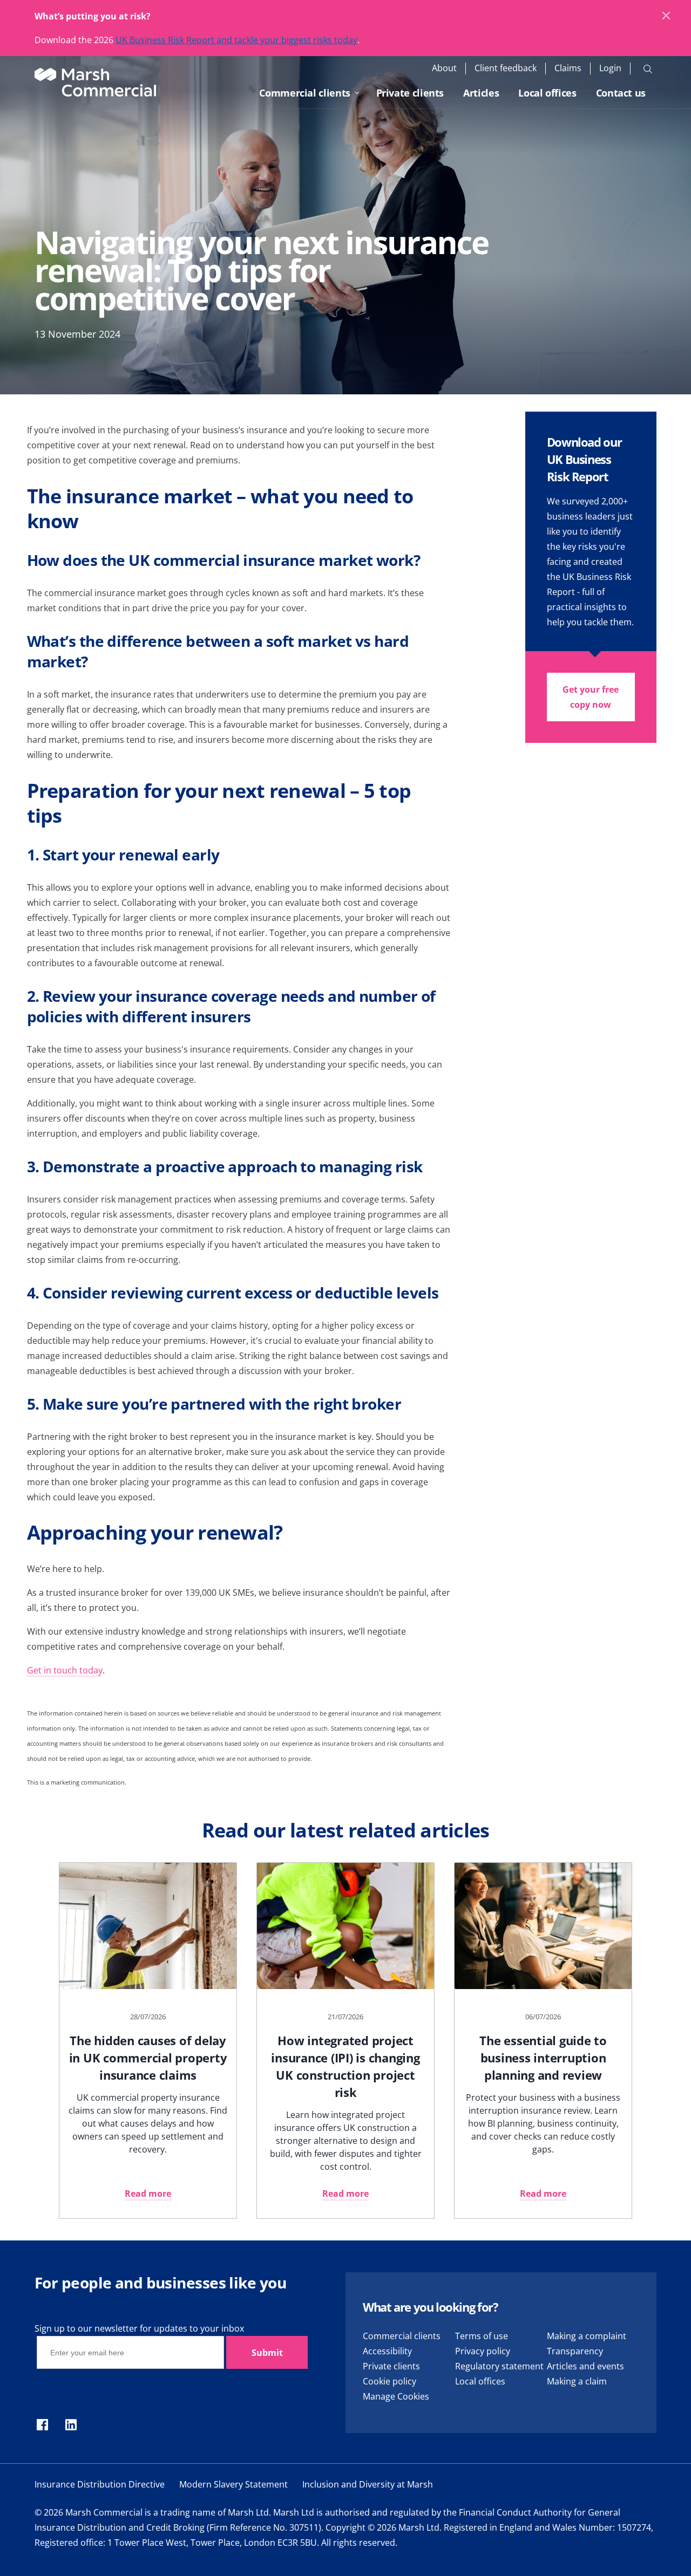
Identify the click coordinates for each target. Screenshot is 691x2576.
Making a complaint (587, 2336)
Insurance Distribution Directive (100, 2484)
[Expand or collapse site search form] (648, 69)
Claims (568, 68)
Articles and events (585, 2366)
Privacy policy (483, 2351)
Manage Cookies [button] (396, 2396)
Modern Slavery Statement (233, 2484)
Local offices (547, 93)
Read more (148, 2194)
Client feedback (506, 68)
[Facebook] (42, 2425)
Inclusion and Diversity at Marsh (368, 2484)
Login (610, 68)
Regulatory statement (499, 2366)
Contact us (621, 93)
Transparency (575, 2351)
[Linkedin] (71, 2425)
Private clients (410, 93)
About (444, 68)
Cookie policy (389, 2381)
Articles (481, 93)
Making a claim (577, 2381)
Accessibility (387, 2351)
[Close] (667, 16)
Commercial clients (305, 93)
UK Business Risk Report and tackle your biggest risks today (236, 40)
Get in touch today (65, 1670)
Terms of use (482, 2336)
